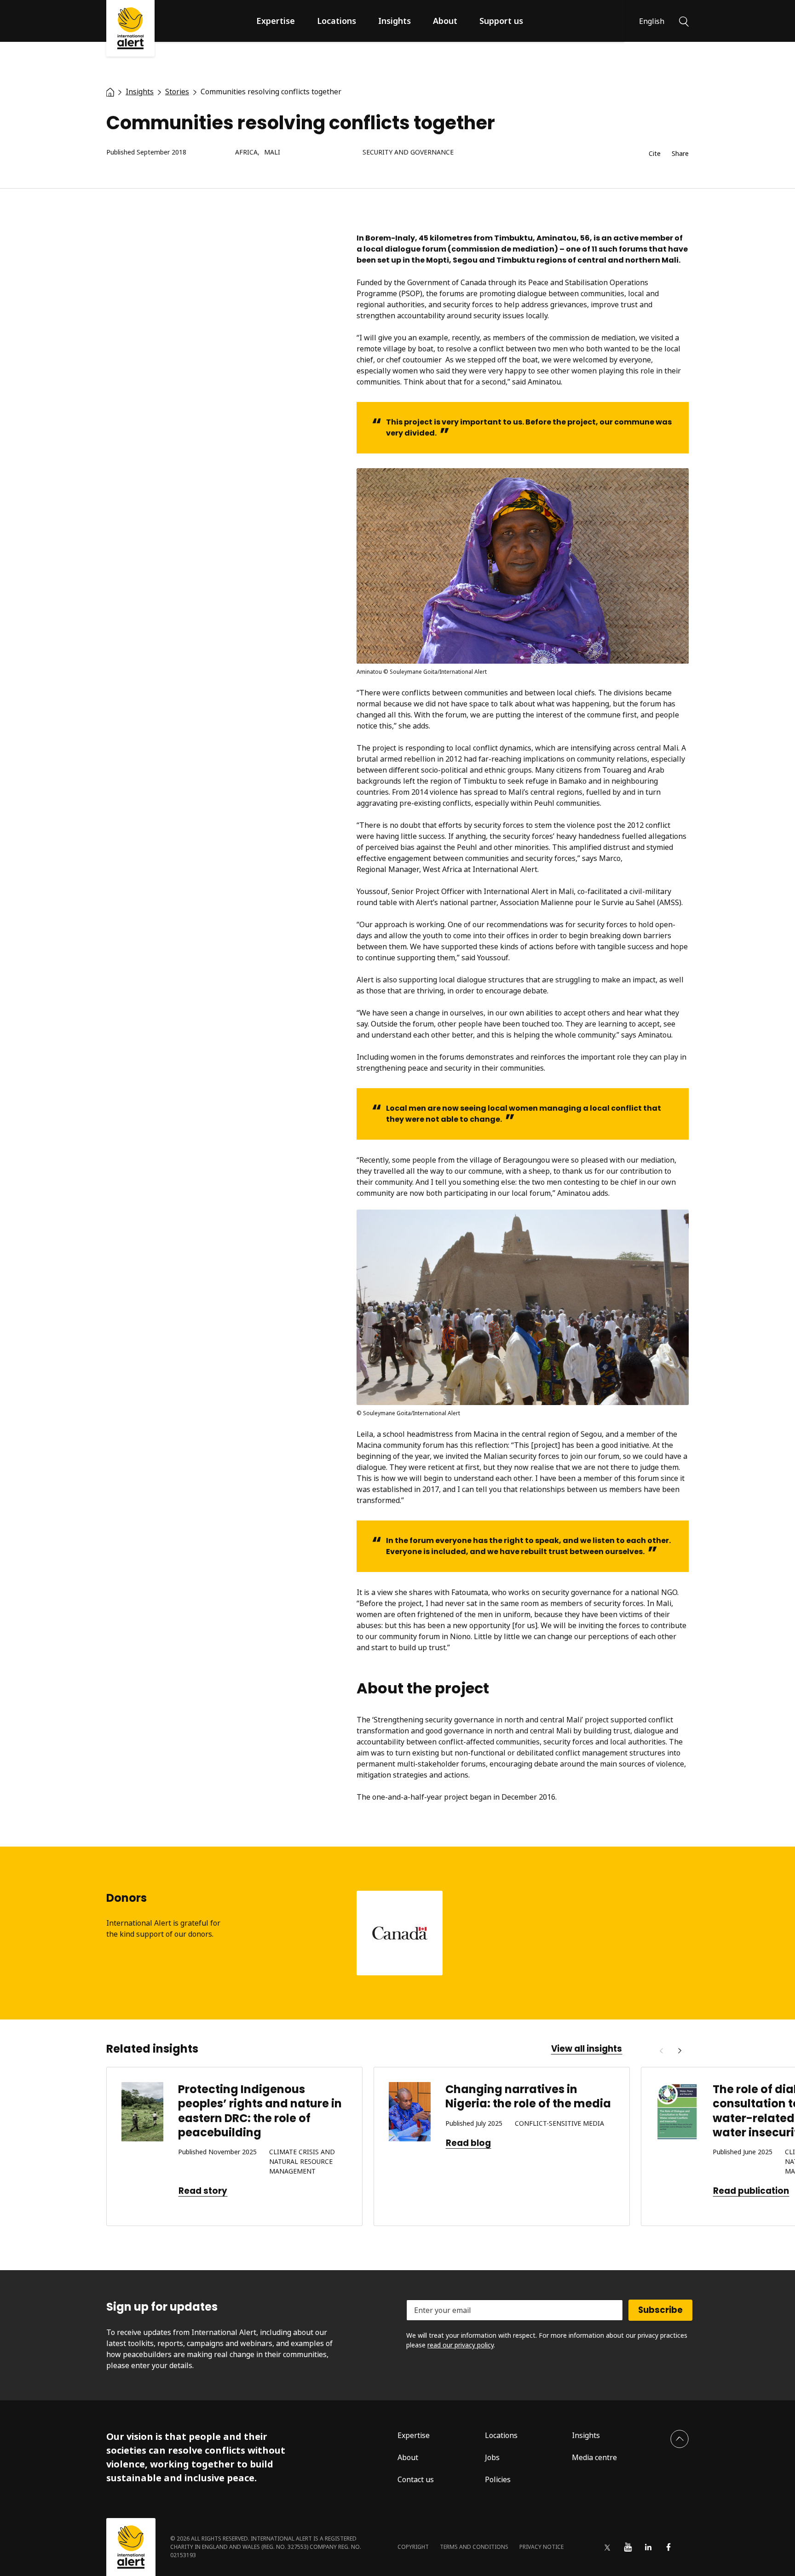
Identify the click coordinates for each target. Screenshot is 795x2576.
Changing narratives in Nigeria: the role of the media (529, 2096)
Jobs (492, 2457)
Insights (395, 21)
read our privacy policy (461, 2345)
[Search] (684, 21)
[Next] (680, 2051)
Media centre (594, 2457)
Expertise (276, 21)
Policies (498, 2479)
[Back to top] (680, 2439)
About (445, 21)
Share (680, 154)
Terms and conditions (474, 2547)
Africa (246, 152)
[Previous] (661, 2051)
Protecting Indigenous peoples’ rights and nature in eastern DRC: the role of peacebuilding (260, 2111)
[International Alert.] (110, 92)
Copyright (413, 2547)
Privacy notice (542, 2547)
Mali (272, 152)
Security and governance (408, 152)
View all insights (587, 2049)
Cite (655, 154)
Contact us (416, 2479)
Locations (337, 21)
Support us (501, 21)
